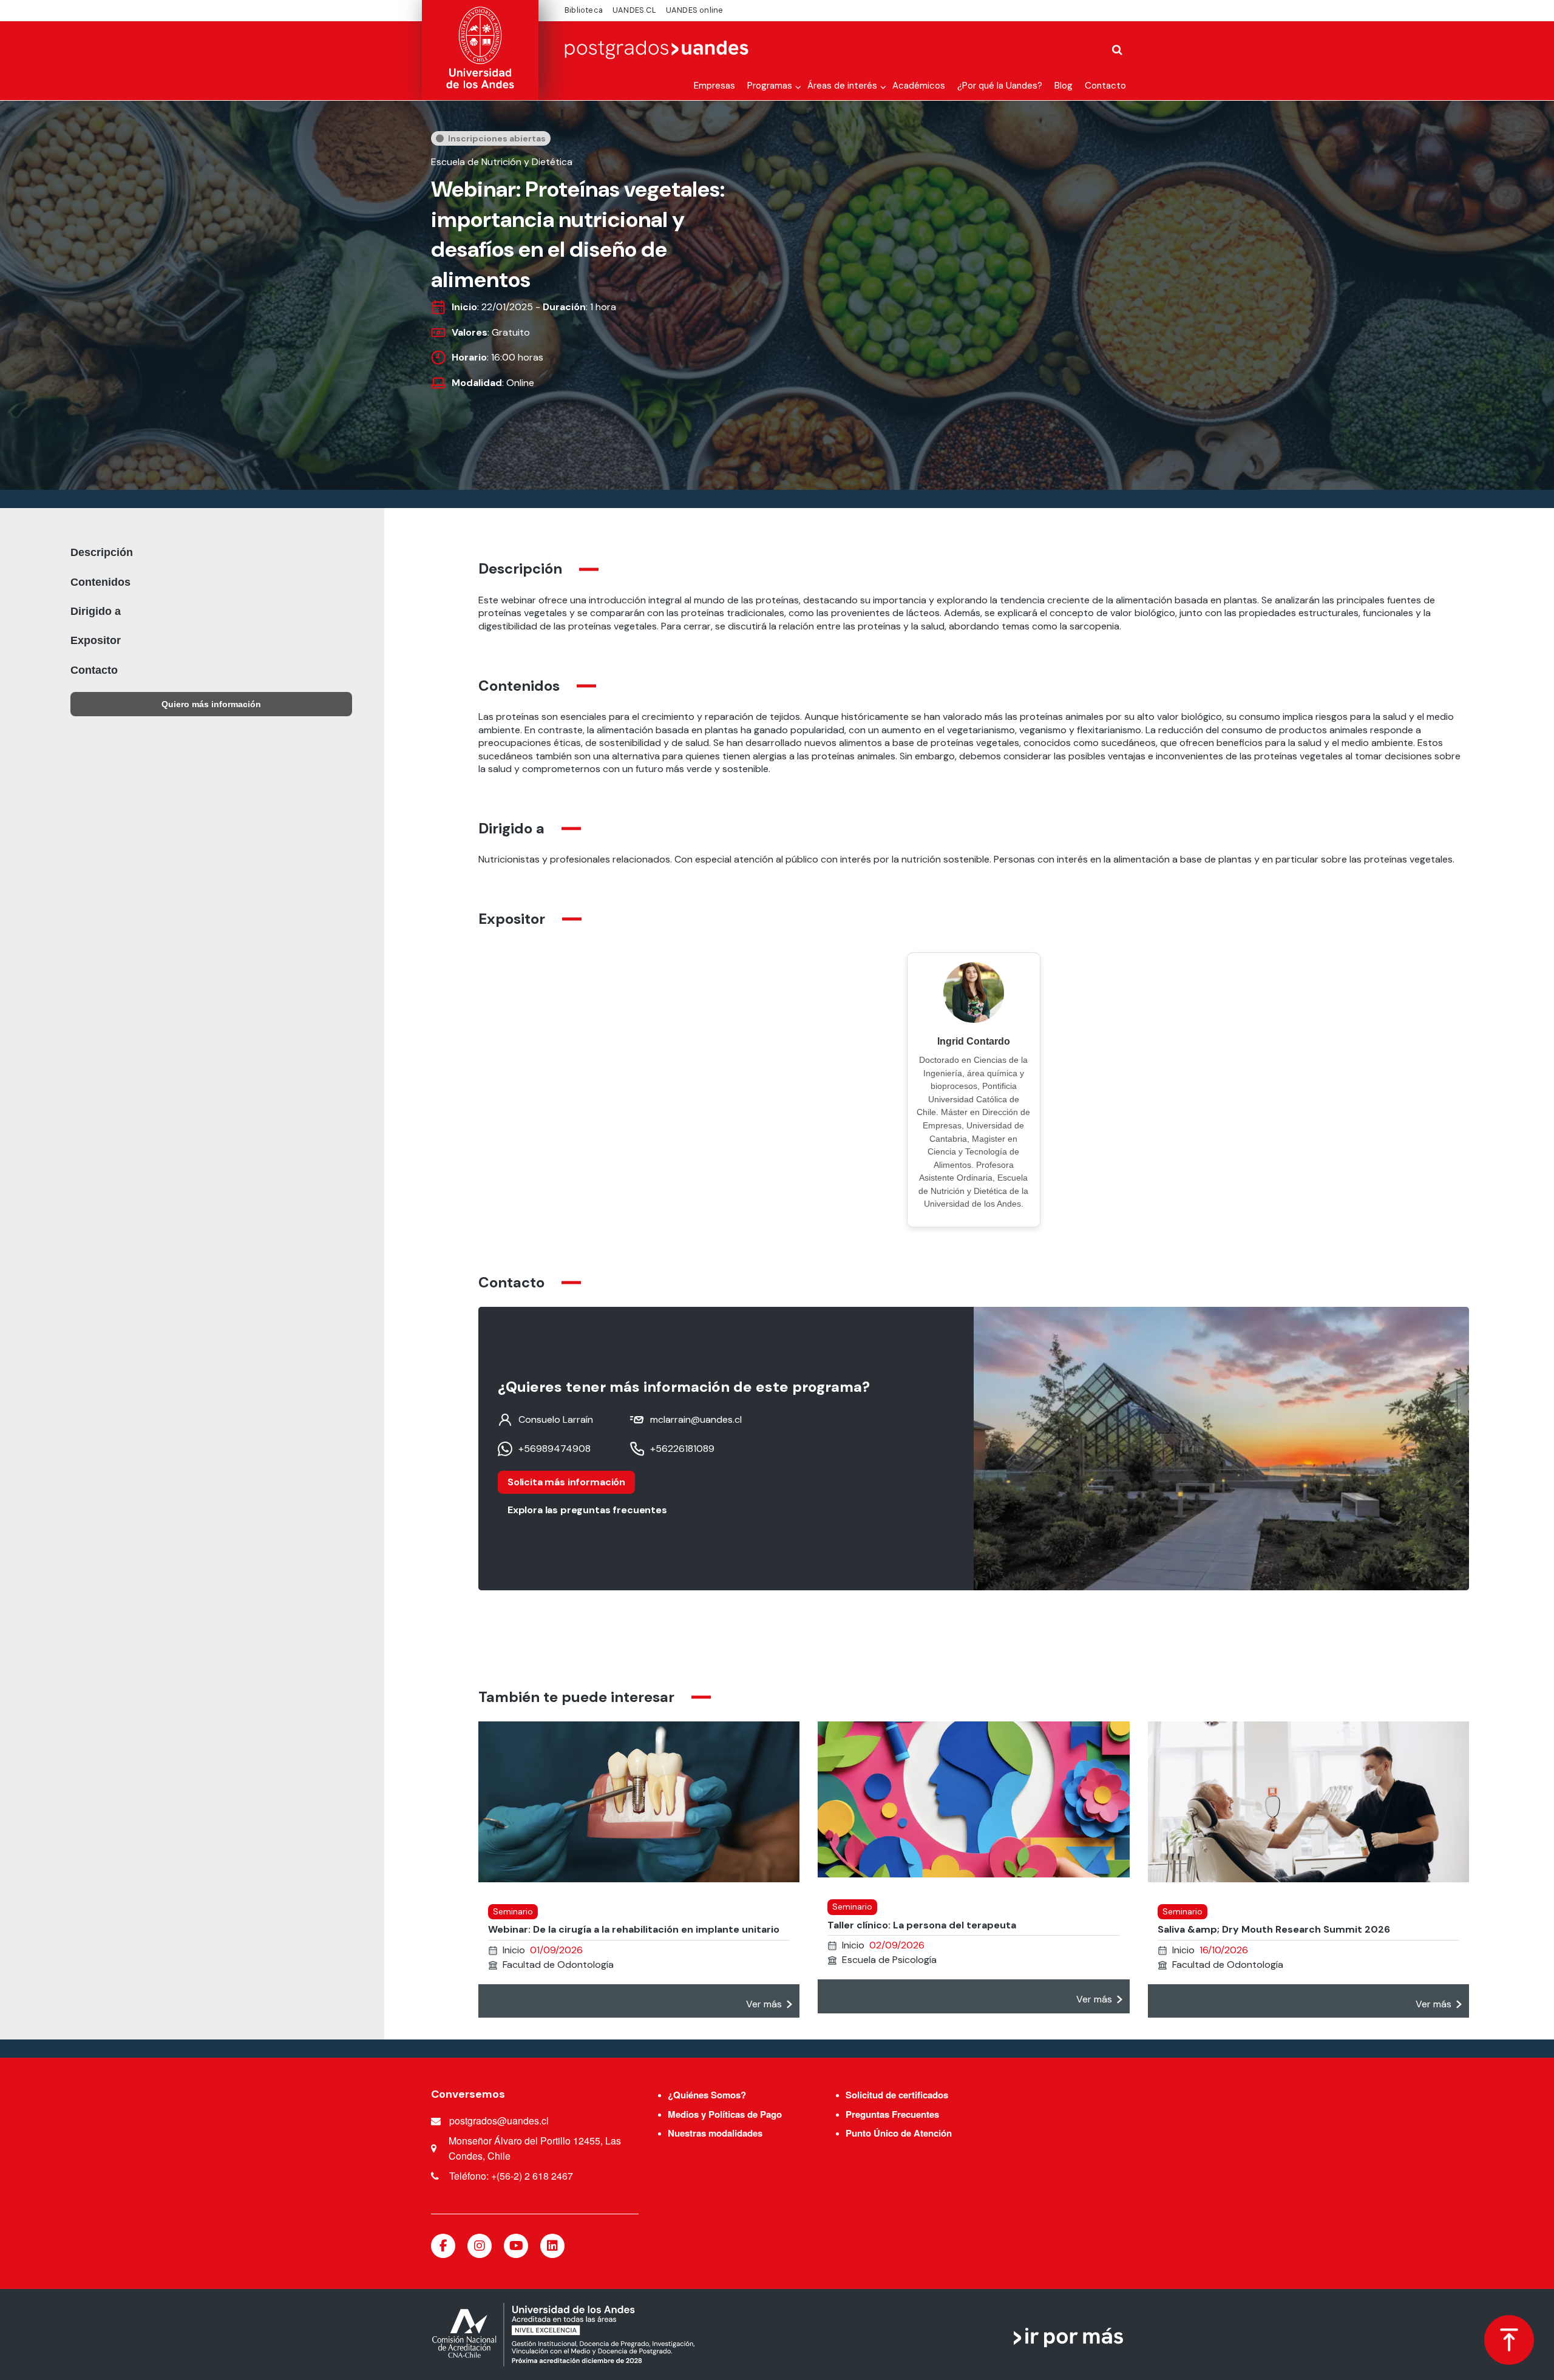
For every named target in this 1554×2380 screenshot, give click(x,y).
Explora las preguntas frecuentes (587, 1510)
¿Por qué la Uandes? (1000, 86)
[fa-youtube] (516, 2246)
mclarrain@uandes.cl (696, 1420)
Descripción (102, 552)
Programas (770, 86)
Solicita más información (566, 1482)
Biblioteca (584, 10)
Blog (1064, 86)
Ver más (764, 2004)
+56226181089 (682, 1449)
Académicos (919, 86)
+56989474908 (555, 1449)
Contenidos (100, 582)
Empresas (714, 86)
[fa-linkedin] (552, 2246)
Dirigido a (96, 611)
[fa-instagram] (480, 2246)
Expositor (96, 640)
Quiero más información (211, 704)
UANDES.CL (634, 10)
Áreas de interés (842, 86)
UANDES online (695, 10)
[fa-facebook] (443, 2246)
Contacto (1105, 86)
